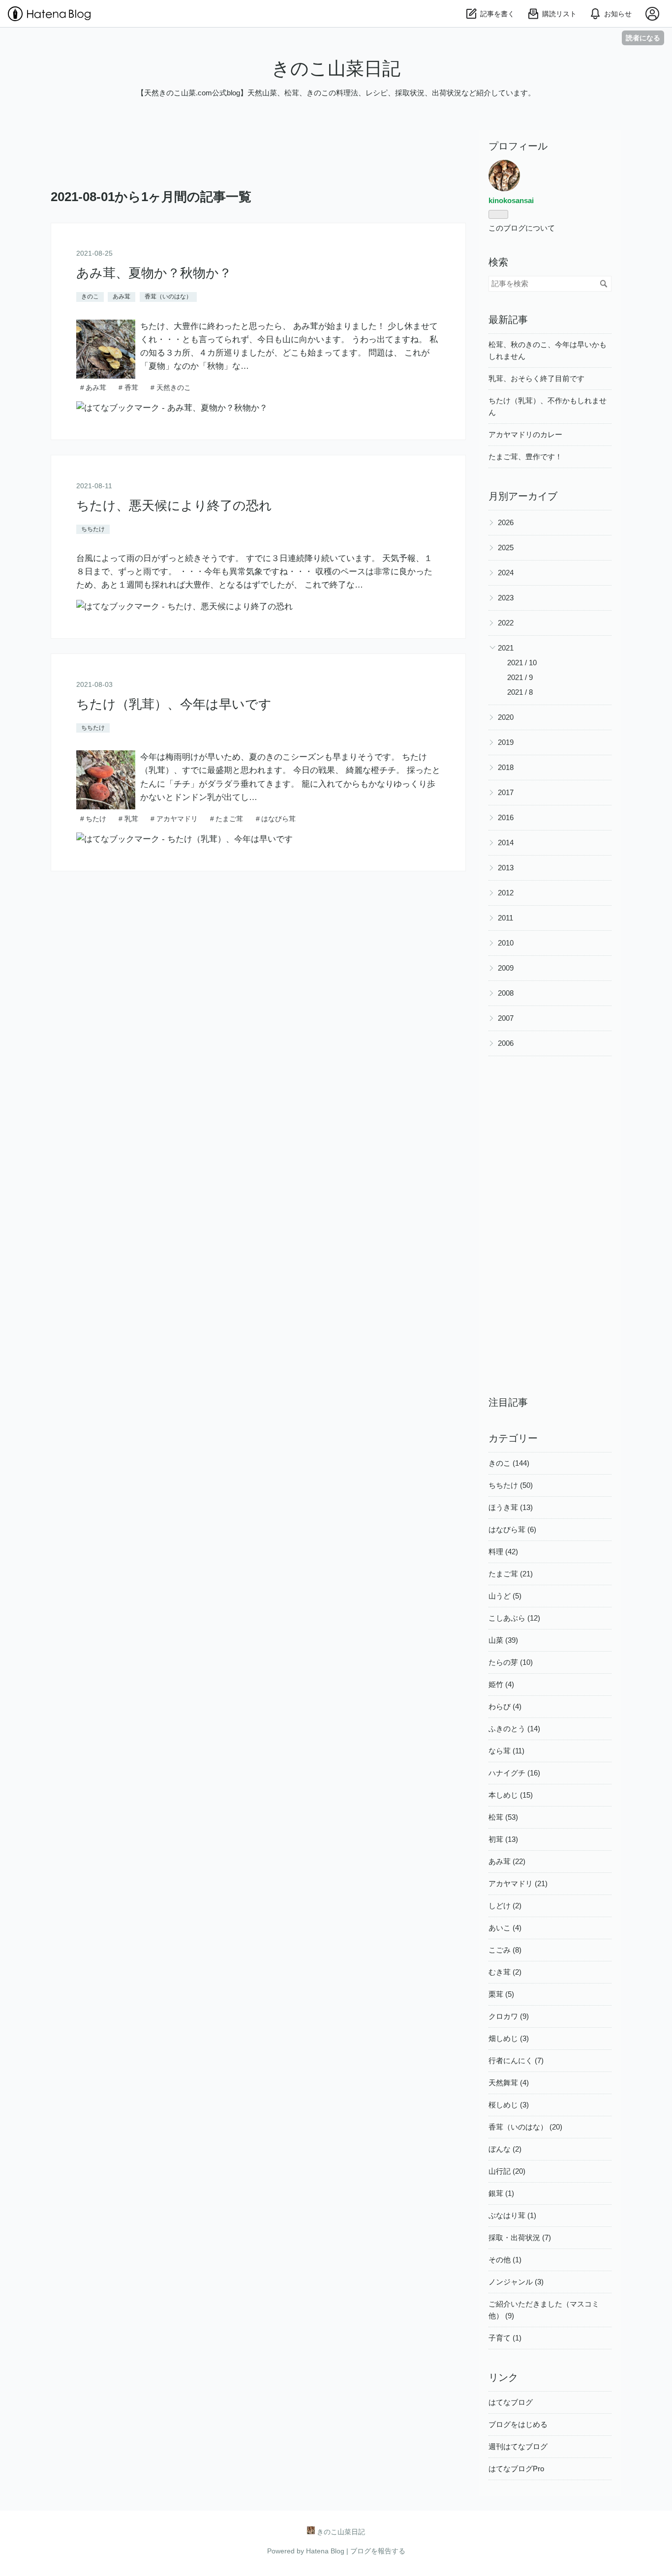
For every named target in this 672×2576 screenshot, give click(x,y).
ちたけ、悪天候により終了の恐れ (174, 506)
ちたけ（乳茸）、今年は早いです (174, 704)
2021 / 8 (520, 692)
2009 (506, 968)
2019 (506, 742)
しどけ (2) (505, 1906)
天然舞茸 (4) (509, 2083)
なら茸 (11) (506, 1751)
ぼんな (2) (505, 2149)
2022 (506, 623)
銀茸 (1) (501, 2193)
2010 (506, 943)
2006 (506, 1043)
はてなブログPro (516, 2469)
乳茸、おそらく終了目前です (536, 378)
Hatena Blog (325, 2551)
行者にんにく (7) (516, 2060)
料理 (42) (503, 1552)
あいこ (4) (505, 1928)
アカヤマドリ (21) (518, 1883)
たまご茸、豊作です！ (525, 457)
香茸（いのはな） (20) (525, 2127)
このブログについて (522, 228)
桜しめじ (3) (509, 2105)
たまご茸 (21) (511, 1574)
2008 (506, 993)
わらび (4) (505, 1706)
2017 (506, 792)
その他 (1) (505, 2260)
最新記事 (508, 320)
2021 (506, 648)
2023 (506, 598)
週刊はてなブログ (518, 2446)
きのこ (90, 296)
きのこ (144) (509, 1463)
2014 (506, 843)
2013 (506, 868)
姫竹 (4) (501, 1684)
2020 (506, 717)
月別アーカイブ (523, 496)
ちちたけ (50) (511, 1485)
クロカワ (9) (509, 2016)
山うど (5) (505, 1596)
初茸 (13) (503, 1839)
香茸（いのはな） (168, 296)
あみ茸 (122, 296)
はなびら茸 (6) (512, 1529)
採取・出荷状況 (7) (520, 2237)
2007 (506, 1018)
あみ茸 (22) (507, 1861)
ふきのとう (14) (514, 1729)
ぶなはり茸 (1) (512, 2215)
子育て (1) (505, 2338)
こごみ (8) (505, 1950)
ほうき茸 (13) (511, 1507)
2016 (506, 817)
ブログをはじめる (518, 2424)
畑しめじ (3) (509, 2038)
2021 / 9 (520, 677)
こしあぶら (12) (514, 1618)
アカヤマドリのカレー (525, 434)
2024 (506, 573)
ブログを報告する (378, 2551)
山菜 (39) (503, 1640)
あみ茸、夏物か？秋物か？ (154, 273)
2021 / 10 (522, 663)
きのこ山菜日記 (336, 69)
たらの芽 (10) (511, 1662)
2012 (506, 893)
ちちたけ (93, 529)
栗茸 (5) (501, 1994)
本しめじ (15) (511, 1795)
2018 (506, 767)
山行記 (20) (507, 2171)
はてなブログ (511, 2402)
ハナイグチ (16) (514, 1773)
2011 (505, 918)
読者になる (643, 38)
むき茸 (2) (505, 1972)
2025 (506, 548)
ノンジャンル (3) (516, 2282)
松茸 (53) (503, 1817)
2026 (506, 522)
